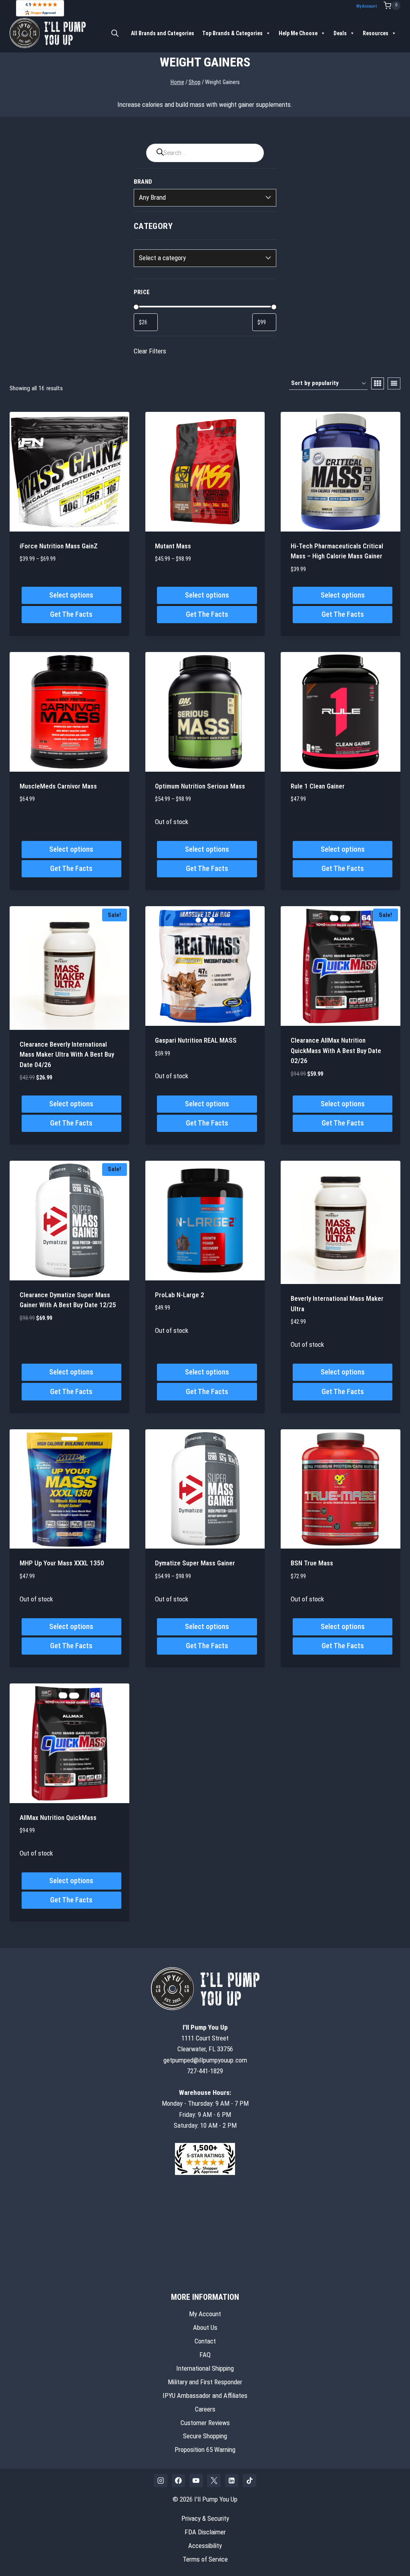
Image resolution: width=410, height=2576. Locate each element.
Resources (376, 33)
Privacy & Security (205, 2518)
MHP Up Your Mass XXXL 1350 (62, 1563)
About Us (205, 2327)
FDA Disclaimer (205, 2532)
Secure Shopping (205, 2436)
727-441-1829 (205, 2070)
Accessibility (205, 2546)
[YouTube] (196, 2480)
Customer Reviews (205, 2422)
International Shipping (205, 2368)
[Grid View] (378, 383)
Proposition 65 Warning (205, 2450)
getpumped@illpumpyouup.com (205, 2060)
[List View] (394, 383)
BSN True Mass (312, 1563)
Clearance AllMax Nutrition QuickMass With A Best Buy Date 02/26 (336, 1050)
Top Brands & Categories (232, 33)
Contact (205, 2341)
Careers (205, 2409)
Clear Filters (150, 351)
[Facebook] (179, 2480)
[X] (214, 2480)
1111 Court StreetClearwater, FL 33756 (205, 2038)
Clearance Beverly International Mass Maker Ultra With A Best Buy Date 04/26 (67, 1054)
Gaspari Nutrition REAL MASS (196, 1040)
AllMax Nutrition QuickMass (58, 1818)
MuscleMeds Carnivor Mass (58, 786)
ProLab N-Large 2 (180, 1295)
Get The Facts (71, 614)
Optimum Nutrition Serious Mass (200, 786)
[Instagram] (161, 2480)
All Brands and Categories (163, 33)
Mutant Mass (173, 546)
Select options (71, 595)
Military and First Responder (205, 2381)
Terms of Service (205, 2559)
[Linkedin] (232, 2480)
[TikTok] (249, 2480)
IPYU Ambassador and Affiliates (205, 2395)
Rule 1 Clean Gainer (318, 786)
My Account (367, 6)
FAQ (205, 2354)
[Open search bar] (115, 33)
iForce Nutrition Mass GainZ (59, 546)
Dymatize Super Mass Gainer (195, 1563)
